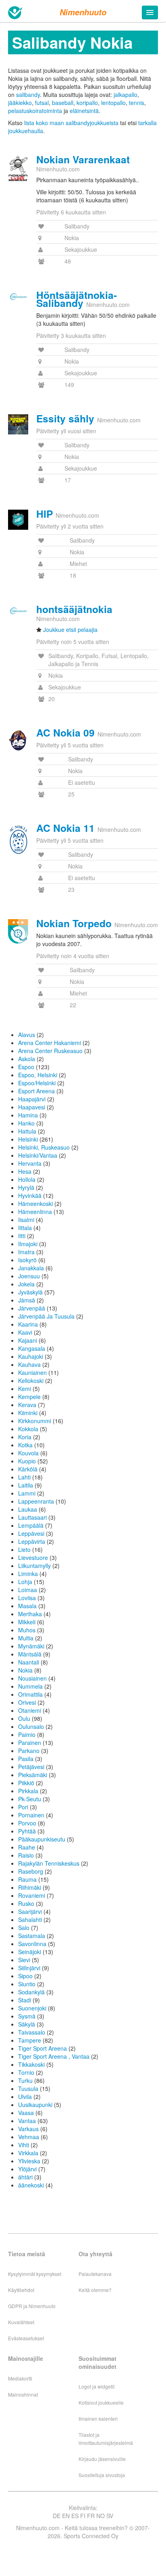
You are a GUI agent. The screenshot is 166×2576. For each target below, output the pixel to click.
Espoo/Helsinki (37, 1083)
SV (110, 2516)
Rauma (27, 1879)
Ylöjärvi (27, 2169)
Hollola (27, 1179)
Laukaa (28, 1509)
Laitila (26, 1485)
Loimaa (28, 1590)
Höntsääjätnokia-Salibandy (77, 299)
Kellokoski (31, 1381)
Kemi (25, 1389)
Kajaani (28, 1340)
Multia (26, 1638)
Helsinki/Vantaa (38, 1155)
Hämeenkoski (35, 1204)
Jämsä (27, 1300)
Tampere (30, 2040)
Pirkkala (28, 1791)
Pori (23, 1807)
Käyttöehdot (21, 2290)
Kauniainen (32, 1372)
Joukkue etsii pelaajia (70, 630)
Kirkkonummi (35, 1421)
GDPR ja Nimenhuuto (32, 2306)
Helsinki (28, 1139)
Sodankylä (31, 1992)
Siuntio (27, 1984)
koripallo (87, 103)
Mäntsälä (30, 1654)
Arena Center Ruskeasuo (50, 1051)
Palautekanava (95, 2274)
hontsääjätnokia (74, 609)
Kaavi (25, 1332)
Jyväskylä (30, 1292)
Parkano (29, 1751)
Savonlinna (32, 1944)
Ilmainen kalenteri (98, 2419)
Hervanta (30, 1163)
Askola (27, 1059)
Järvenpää (32, 1308)
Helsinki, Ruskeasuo (44, 1147)
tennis (137, 103)
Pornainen (31, 1815)
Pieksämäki (33, 1775)
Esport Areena (36, 1091)
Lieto (24, 1549)
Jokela (26, 1284)
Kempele (29, 1397)
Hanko (26, 1123)
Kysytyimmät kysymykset (35, 2274)
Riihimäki (30, 1887)
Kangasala (32, 1348)
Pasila (26, 1759)
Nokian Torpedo (74, 923)
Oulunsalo (31, 1726)
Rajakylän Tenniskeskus (49, 1863)
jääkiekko (20, 103)
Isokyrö (27, 1260)
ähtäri (25, 2177)
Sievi (24, 1960)
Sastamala (32, 1936)
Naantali (29, 1662)
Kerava (27, 1405)
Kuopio (27, 1461)
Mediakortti (20, 2378)
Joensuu (29, 1276)
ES (75, 2516)
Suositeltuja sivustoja (102, 2475)
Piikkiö (26, 1783)
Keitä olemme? (95, 2290)
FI (83, 2516)
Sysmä (27, 2016)
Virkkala (28, 2153)
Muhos (27, 1630)
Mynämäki (31, 1646)
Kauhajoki (31, 1356)
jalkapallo (126, 95)
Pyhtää (27, 1831)
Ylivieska (29, 2161)
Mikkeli (27, 1622)
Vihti (24, 2145)
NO (101, 2516)
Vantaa (27, 2121)
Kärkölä (28, 1469)
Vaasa (26, 2113)
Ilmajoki (28, 1244)
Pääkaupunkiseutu (42, 1839)
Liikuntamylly (34, 1566)
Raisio (26, 1855)
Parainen (30, 1743)
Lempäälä (31, 1525)
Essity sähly (65, 418)
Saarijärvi (30, 1911)
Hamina (28, 1115)
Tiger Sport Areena (43, 2048)
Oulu (24, 1718)
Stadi (25, 2000)
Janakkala (31, 1268)
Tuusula (28, 2088)
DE (57, 2516)
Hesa (25, 1171)
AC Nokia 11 (65, 828)
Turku (25, 2080)
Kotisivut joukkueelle (101, 2402)
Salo (24, 1928)
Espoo (26, 1067)
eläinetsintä (84, 111)
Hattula (27, 1131)
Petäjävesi (31, 1767)
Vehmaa (29, 2137)
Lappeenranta (36, 1501)
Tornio (26, 2072)
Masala (27, 1606)
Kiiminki (28, 1413)
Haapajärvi (32, 1099)
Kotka (25, 1445)
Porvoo (27, 1823)
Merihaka (30, 1614)
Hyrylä (26, 1187)
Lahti (24, 1477)
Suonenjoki (32, 2008)
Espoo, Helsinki (38, 1075)
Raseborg (31, 1871)
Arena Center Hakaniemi (50, 1043)
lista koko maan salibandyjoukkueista (71, 123)
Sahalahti (30, 1920)
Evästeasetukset (26, 2338)
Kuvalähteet (21, 2322)
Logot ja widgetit (96, 2386)
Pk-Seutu (30, 1799)
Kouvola (28, 1453)
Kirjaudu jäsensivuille (102, 2459)
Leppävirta (32, 1541)
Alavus (27, 1035)
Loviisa (27, 1598)
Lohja (25, 1582)
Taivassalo (32, 2032)
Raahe (27, 1847)
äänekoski (31, 2185)
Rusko (26, 1903)
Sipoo (25, 1976)
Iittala (25, 1228)
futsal (42, 103)
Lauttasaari (32, 1517)
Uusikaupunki (35, 2105)
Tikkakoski (31, 2064)
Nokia (25, 1670)
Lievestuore (33, 1558)
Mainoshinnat (23, 2394)
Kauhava (29, 1364)
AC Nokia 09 (65, 732)
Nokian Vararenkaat (83, 159)
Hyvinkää (30, 1195)
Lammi (27, 1493)
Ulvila (25, 2097)
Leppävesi (31, 1533)
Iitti (22, 1236)
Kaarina (28, 1324)
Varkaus (28, 2129)
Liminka (28, 1574)
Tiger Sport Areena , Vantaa (54, 2056)
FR (91, 2516)
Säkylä (27, 2024)
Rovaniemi (32, 1895)
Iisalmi (26, 1220)
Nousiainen (32, 1678)
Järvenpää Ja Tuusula (46, 1316)
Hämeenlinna (35, 1212)
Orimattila (30, 1694)
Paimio (27, 1734)
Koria (25, 1437)
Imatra (26, 1252)
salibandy (28, 95)
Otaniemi (30, 1710)
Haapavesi (32, 1107)
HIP (45, 514)
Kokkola (28, 1429)
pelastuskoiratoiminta (35, 111)
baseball (63, 103)
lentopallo (113, 103)
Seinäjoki (30, 1952)
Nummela (30, 1686)
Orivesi (27, 1702)
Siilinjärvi (29, 1968)
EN (66, 2516)
